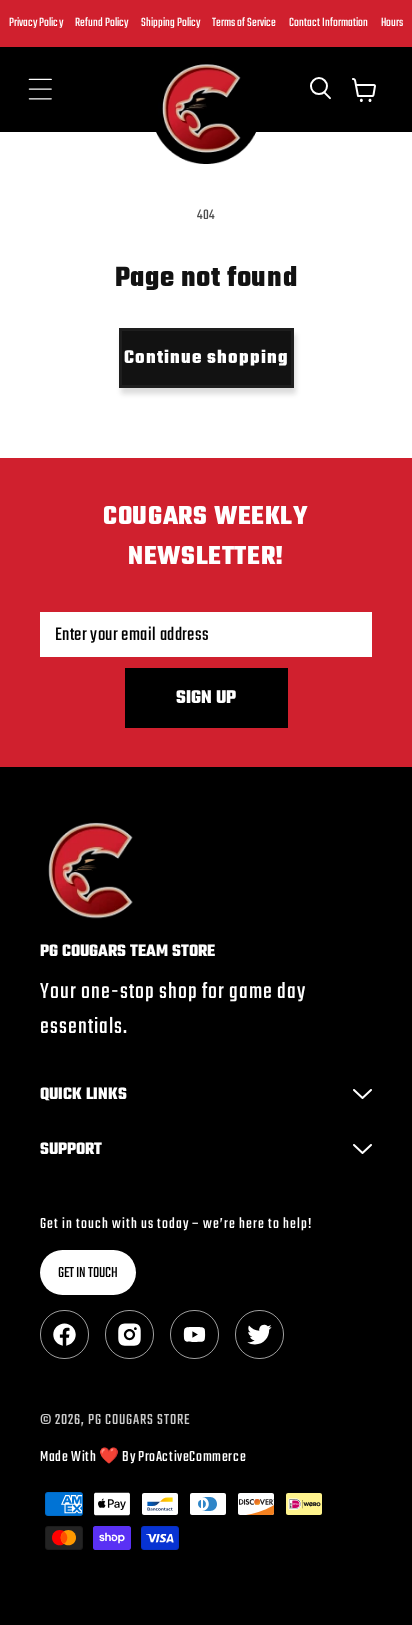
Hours (392, 23)
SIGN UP (206, 698)
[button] (40, 90)
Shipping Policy (170, 23)
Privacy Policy (35, 23)
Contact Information (328, 23)
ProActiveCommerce (192, 1457)
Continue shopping (206, 358)
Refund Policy (101, 23)
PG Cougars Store (139, 1420)
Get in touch (88, 1273)
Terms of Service (244, 23)
